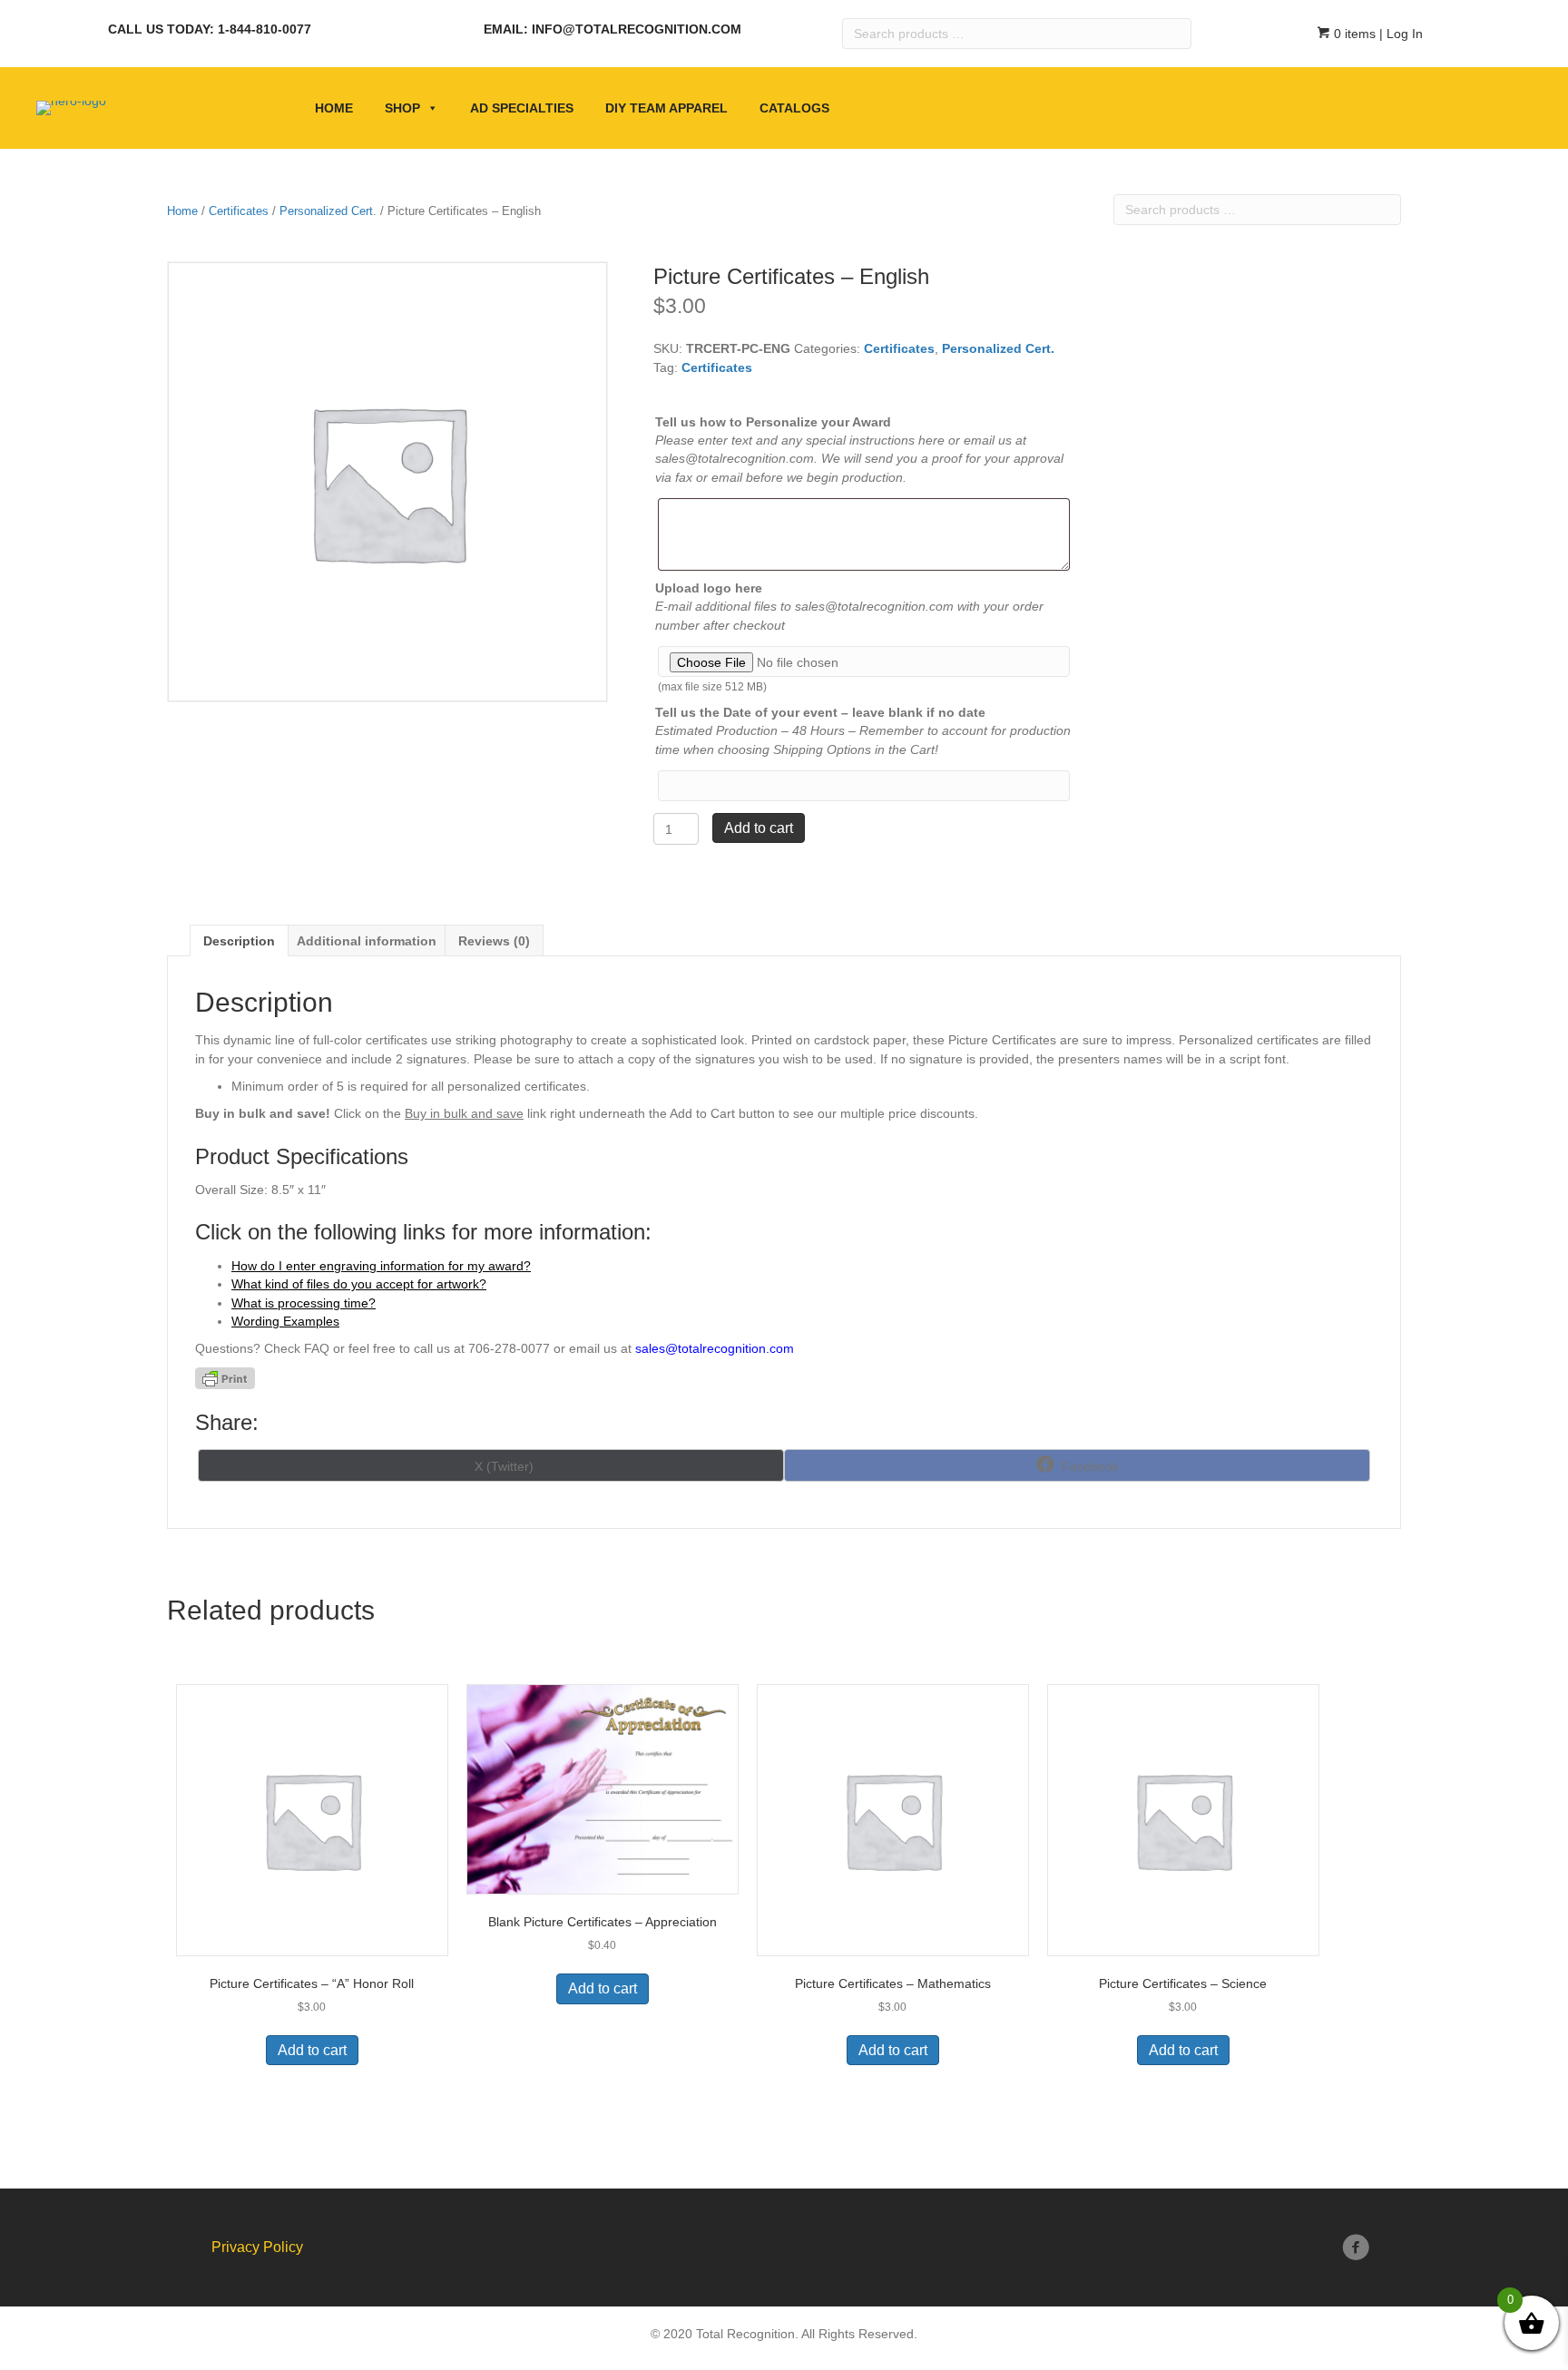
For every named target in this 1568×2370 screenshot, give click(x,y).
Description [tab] (239, 941)
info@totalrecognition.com (637, 29)
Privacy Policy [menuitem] (257, 2247)
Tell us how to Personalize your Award (773, 422)
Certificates (239, 211)
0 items (1353, 34)
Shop (402, 108)
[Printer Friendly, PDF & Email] (225, 1378)
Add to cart (759, 828)
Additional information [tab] (367, 941)
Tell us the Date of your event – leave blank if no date (820, 712)
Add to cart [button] (312, 2050)
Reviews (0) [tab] (494, 941)
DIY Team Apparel (666, 108)
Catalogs (794, 108)
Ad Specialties (522, 108)
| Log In (1399, 34)
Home (334, 108)
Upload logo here (709, 588)
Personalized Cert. (328, 211)
